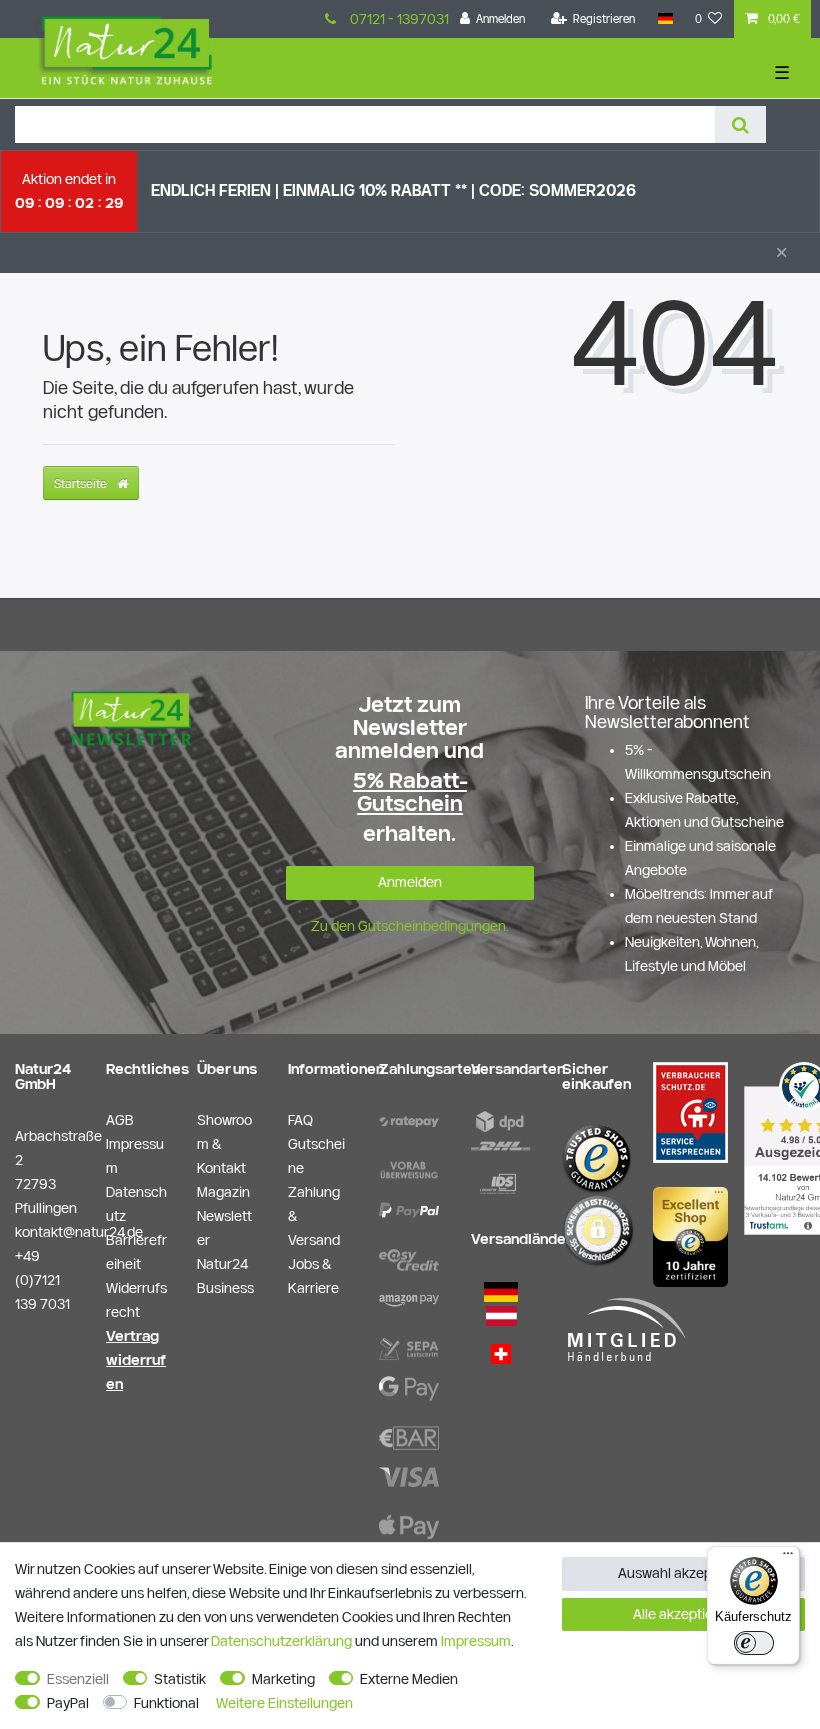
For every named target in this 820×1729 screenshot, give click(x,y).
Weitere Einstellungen (284, 1703)
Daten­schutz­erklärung (281, 1641)
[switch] (754, 1643)
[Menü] (788, 1558)
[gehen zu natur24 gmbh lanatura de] (690, 1111)
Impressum (476, 1641)
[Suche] (740, 124)
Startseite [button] (82, 483)
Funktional (166, 1703)
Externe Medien (409, 1679)
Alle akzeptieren (683, 1614)
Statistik (180, 1679)
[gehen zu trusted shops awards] (690, 1236)
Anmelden (410, 882)
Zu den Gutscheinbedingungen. (410, 926)
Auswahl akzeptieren (683, 1573)
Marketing (283, 1679)
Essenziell (78, 1679)
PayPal (68, 1703)
